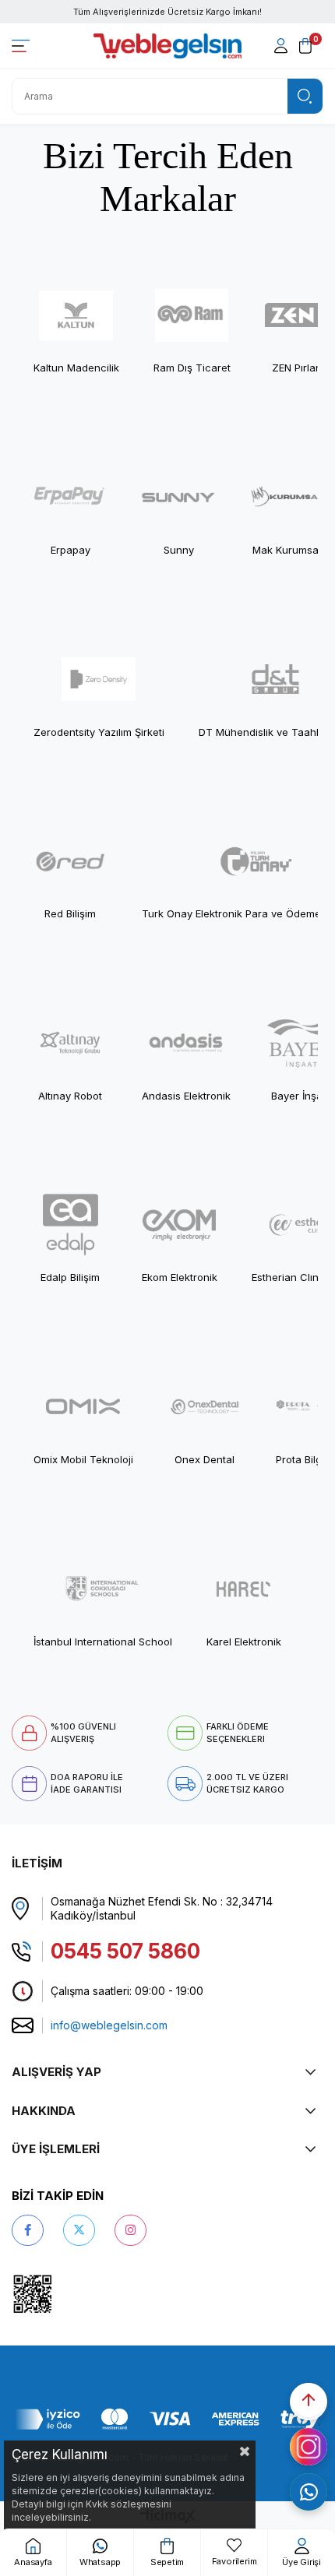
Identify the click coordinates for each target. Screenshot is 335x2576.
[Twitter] (79, 2230)
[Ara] (305, 96)
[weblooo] (77, 2294)
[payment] (168, 2419)
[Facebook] (28, 2230)
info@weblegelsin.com (109, 2025)
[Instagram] (130, 2230)
